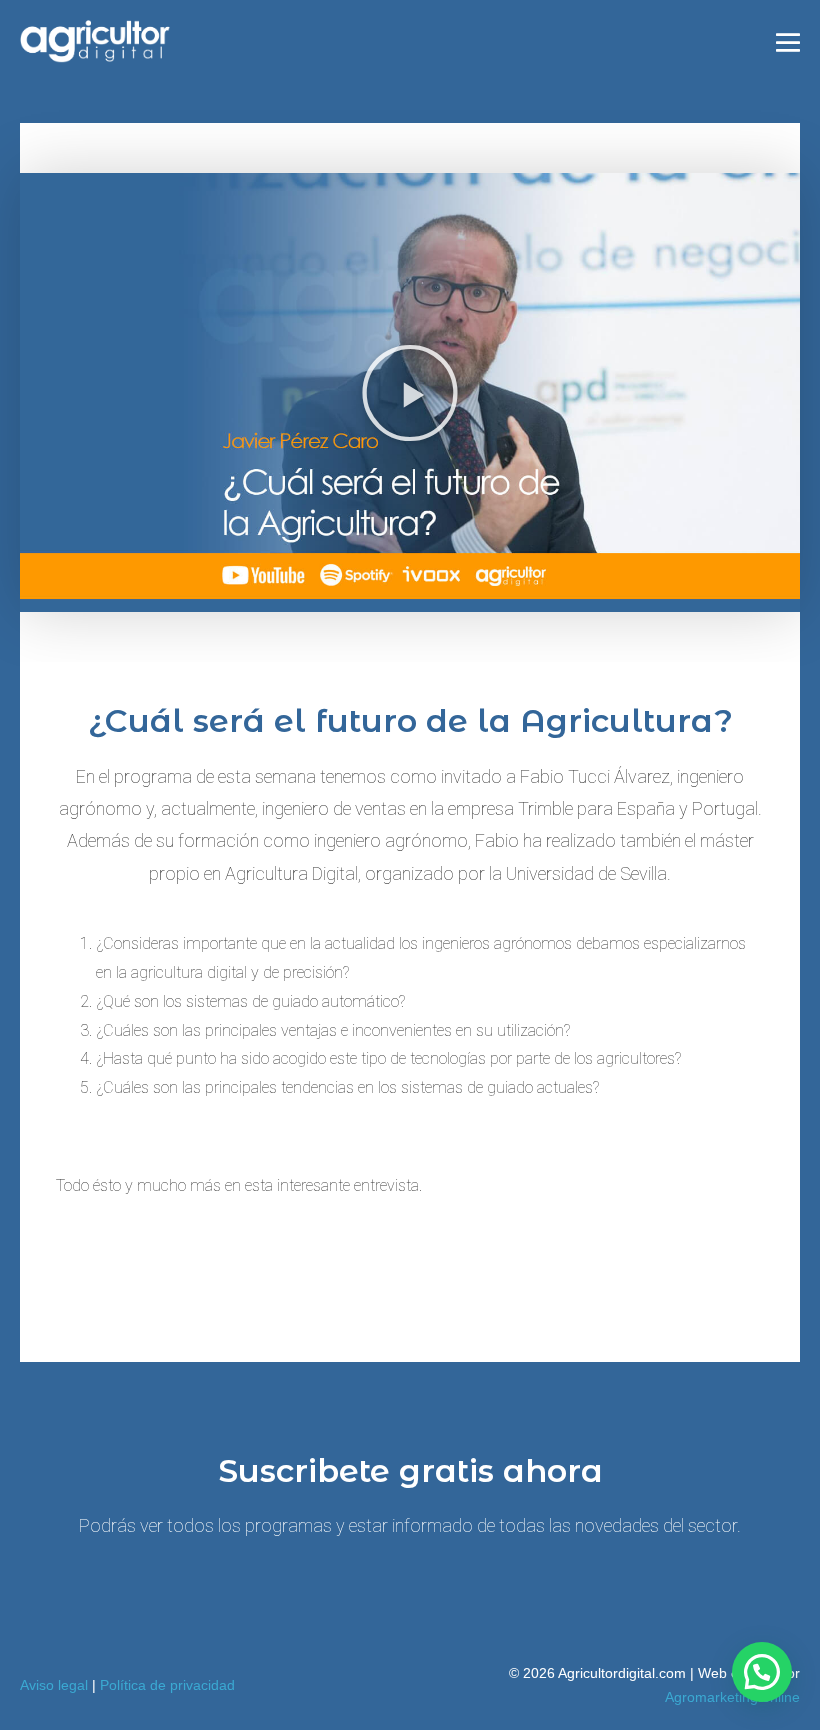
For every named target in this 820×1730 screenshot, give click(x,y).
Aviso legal (54, 1685)
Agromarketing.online (732, 1697)
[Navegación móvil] (788, 43)
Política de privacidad (167, 1685)
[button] (410, 393)
